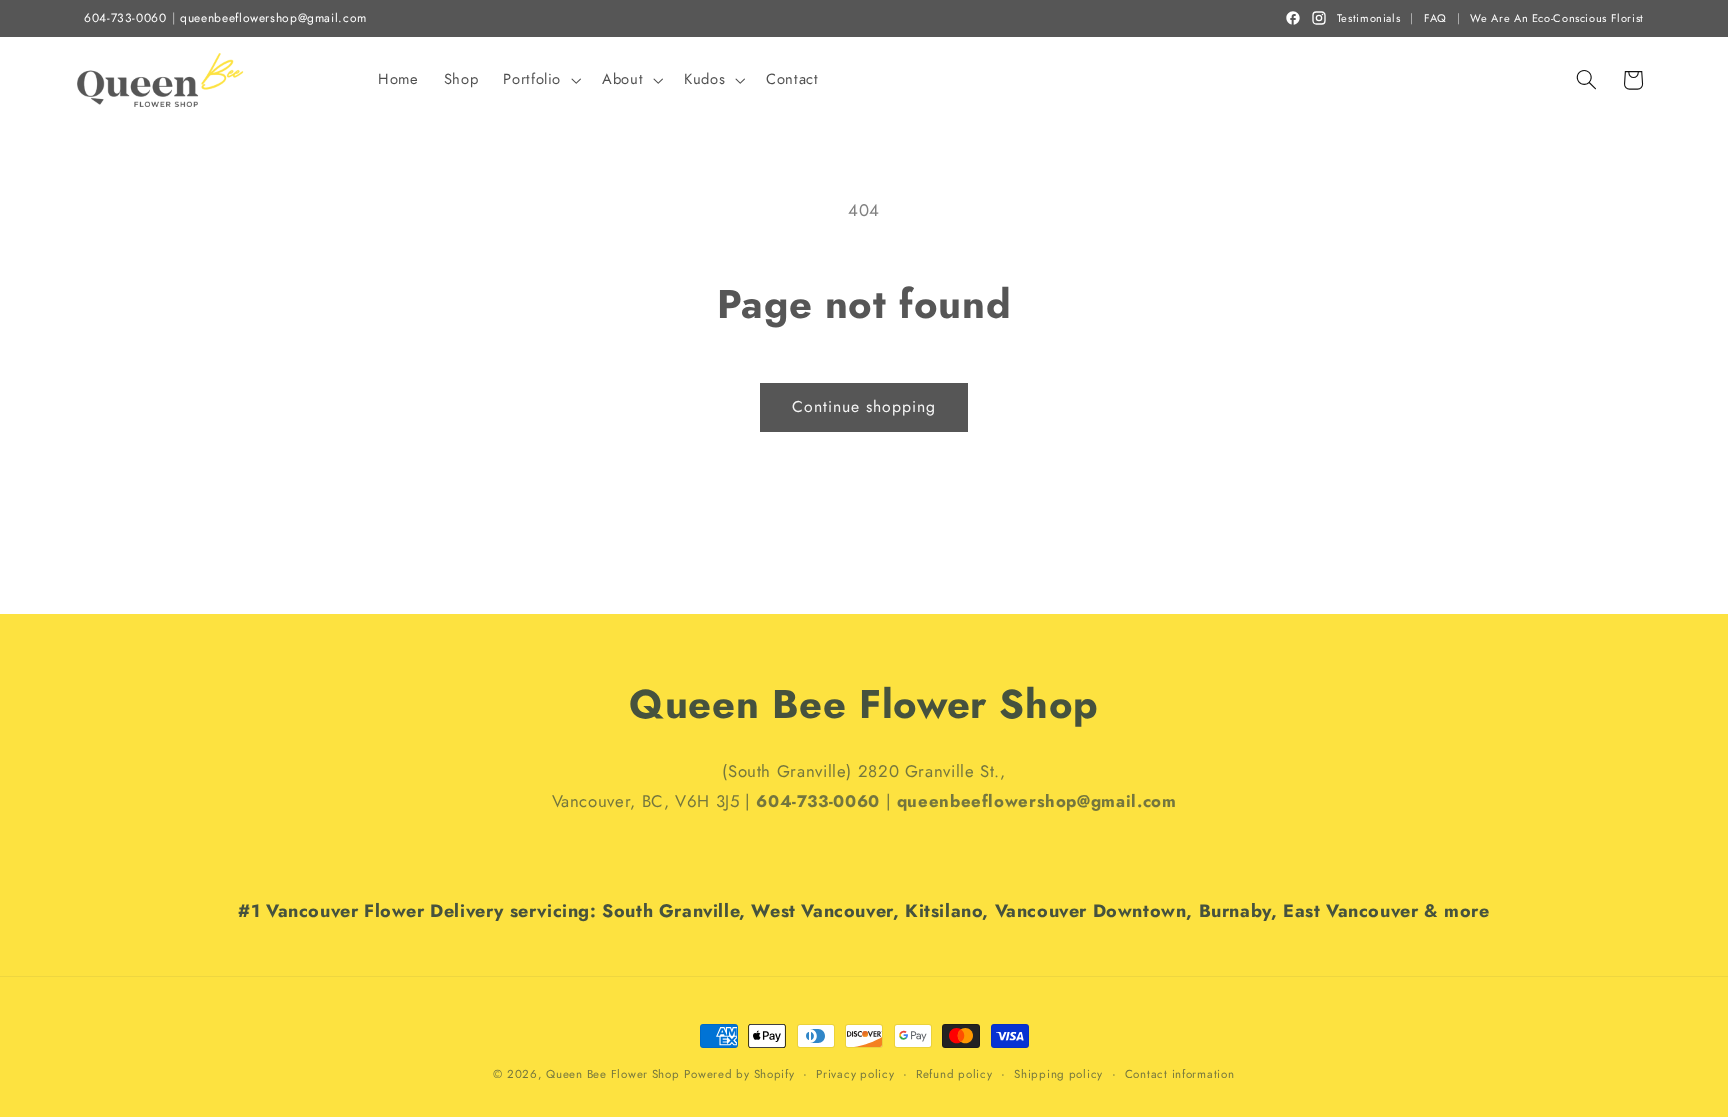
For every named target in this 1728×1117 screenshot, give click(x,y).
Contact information (1180, 1074)
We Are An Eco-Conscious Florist (1557, 18)
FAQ (1435, 18)
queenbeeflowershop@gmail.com (273, 18)
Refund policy (954, 1074)
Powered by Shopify (739, 1074)
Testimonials (1369, 18)
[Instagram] (1319, 18)
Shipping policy (1058, 1074)
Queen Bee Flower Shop (612, 1074)
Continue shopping (864, 406)
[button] (540, 80)
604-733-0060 (125, 18)
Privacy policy (855, 1074)
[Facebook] (1293, 18)
